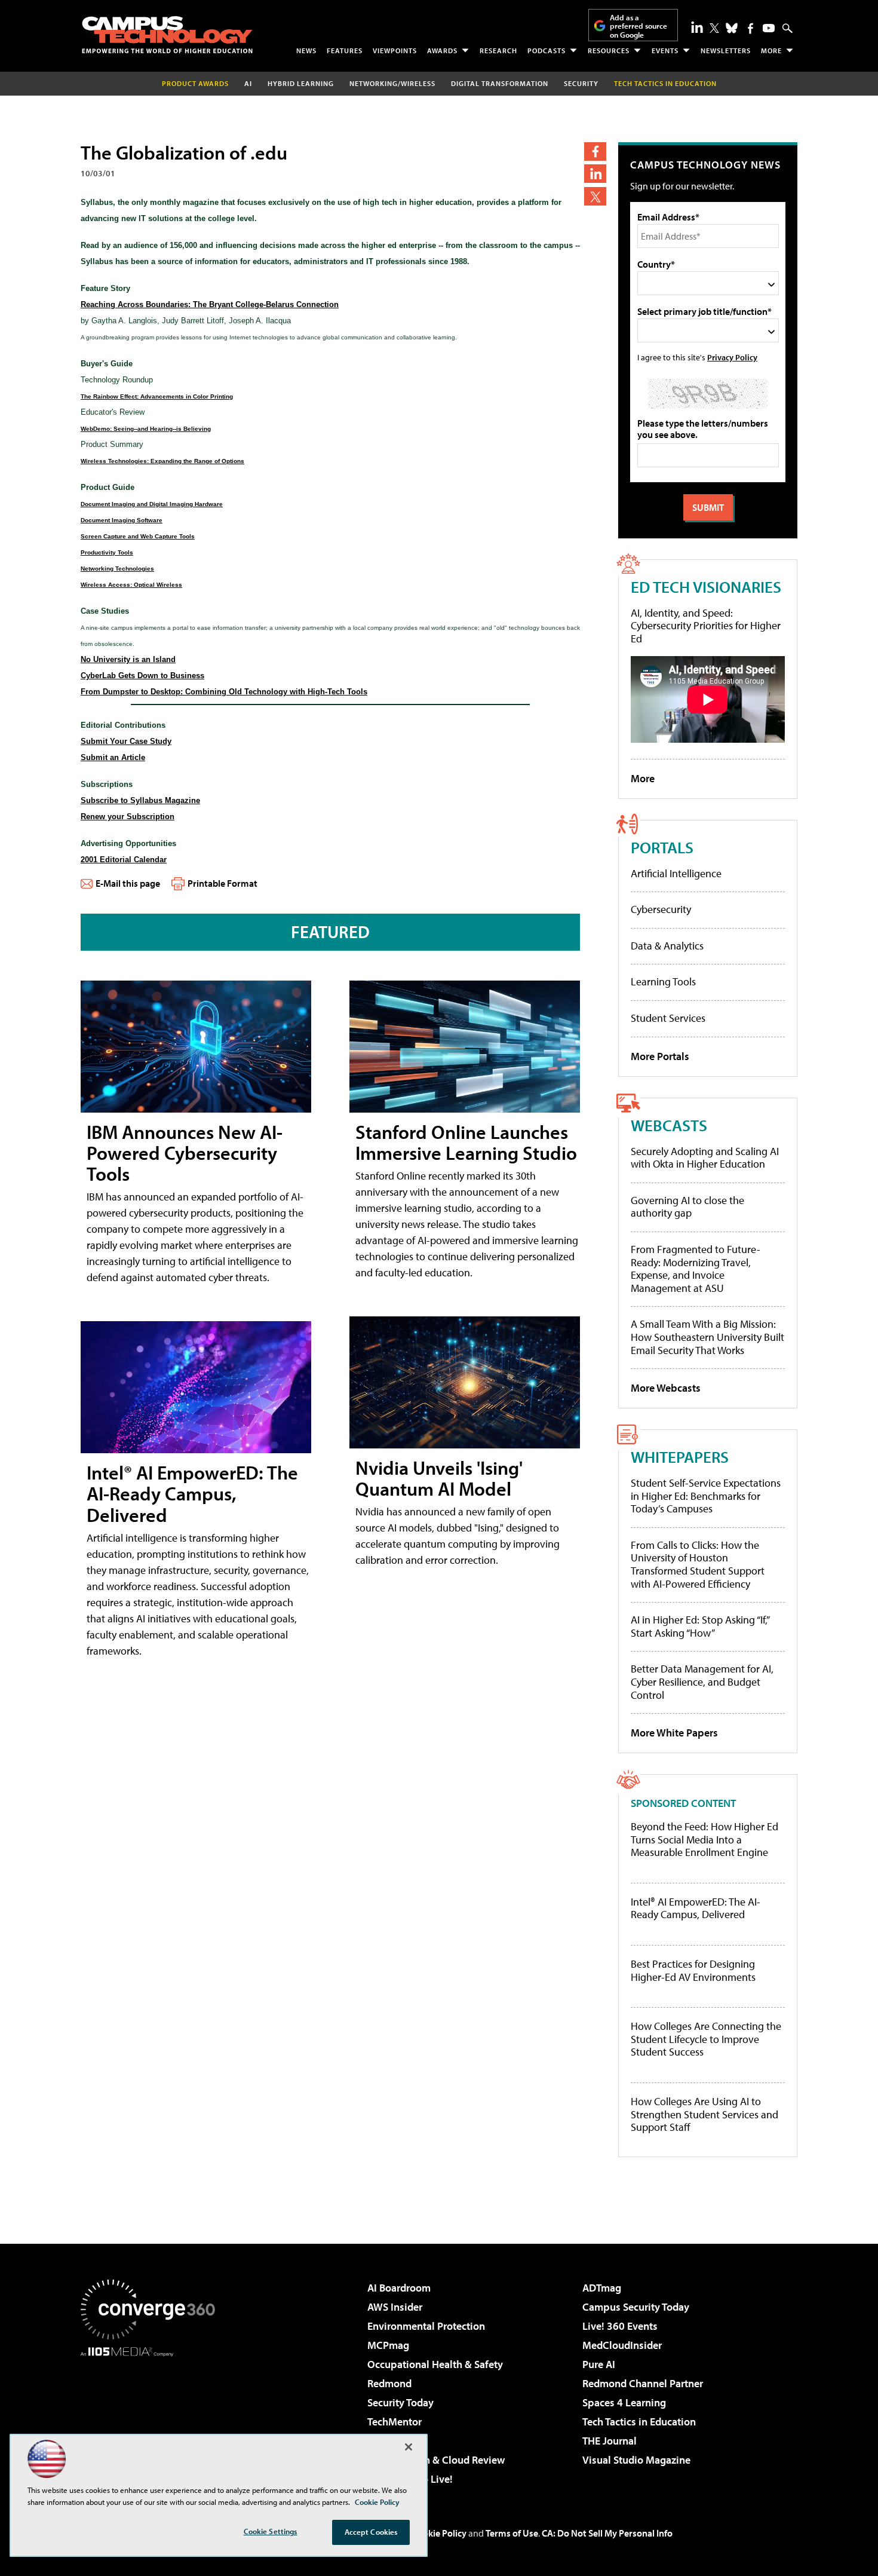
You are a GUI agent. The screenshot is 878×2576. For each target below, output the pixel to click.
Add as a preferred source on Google (638, 26)
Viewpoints (395, 50)
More (771, 50)
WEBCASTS (669, 1125)
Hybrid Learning (301, 83)
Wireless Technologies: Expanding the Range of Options (162, 461)
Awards (442, 50)
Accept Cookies (371, 2532)
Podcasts (547, 50)
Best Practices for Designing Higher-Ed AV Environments (693, 1970)
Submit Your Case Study (126, 741)
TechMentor (395, 2422)
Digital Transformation (500, 83)
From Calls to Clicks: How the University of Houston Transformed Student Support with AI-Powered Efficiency (698, 1564)
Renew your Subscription (128, 817)
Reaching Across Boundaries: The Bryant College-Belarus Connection (210, 304)
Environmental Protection (426, 2326)
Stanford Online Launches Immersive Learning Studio (466, 1142)
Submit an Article (113, 757)
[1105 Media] (152, 2418)
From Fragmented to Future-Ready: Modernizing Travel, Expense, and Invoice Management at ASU (696, 1269)
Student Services (668, 1018)
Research (498, 50)
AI (248, 83)
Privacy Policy (732, 357)
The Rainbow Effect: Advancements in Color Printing (157, 396)
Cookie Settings (271, 2531)
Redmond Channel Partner (643, 2383)
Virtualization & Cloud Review (436, 2460)
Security (581, 83)
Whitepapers (680, 1457)
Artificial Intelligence (676, 873)
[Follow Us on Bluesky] (732, 28)
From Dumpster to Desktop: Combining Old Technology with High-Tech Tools (224, 692)
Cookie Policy (439, 2533)
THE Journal (610, 2441)
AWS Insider (395, 2307)
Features (345, 50)
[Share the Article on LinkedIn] (595, 174)
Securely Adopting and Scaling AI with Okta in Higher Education (705, 1158)
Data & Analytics (667, 946)
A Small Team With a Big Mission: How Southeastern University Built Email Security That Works (707, 1337)
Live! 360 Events (620, 2326)
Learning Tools (663, 981)
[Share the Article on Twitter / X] (595, 196)
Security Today (400, 2402)
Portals (662, 847)
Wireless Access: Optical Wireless (131, 585)
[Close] (409, 2447)
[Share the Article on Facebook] (595, 151)
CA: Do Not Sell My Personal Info (607, 2533)
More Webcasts (666, 1388)
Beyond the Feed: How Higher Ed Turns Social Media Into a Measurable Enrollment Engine (704, 1840)
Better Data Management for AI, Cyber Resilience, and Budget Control (702, 1681)
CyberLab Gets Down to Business (142, 676)
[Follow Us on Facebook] (750, 28)
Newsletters (726, 50)
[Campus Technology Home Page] (167, 35)
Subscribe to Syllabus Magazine (140, 800)
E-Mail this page (128, 883)
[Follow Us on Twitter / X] (714, 28)
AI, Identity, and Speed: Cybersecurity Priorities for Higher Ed (706, 626)
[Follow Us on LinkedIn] (697, 27)
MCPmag (388, 2345)
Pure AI (599, 2364)
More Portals (660, 1056)
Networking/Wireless (392, 83)
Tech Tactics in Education (639, 2422)
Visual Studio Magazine (636, 2460)
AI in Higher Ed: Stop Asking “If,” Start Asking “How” (700, 1626)
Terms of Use (512, 2533)
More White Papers (674, 1733)
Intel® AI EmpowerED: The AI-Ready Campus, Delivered (192, 1493)
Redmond (389, 2383)
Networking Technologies (117, 569)
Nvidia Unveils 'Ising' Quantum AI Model (439, 1478)
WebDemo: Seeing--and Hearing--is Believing (146, 429)
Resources (609, 50)
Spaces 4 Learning (624, 2402)
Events (665, 50)
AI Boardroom (399, 2288)
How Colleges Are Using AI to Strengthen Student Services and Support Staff (704, 2114)
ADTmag (602, 2288)
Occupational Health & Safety (435, 2364)
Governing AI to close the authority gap (687, 1207)
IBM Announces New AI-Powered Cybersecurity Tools (185, 1153)
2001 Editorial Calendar (124, 860)
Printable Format (222, 883)
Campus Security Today (636, 2307)
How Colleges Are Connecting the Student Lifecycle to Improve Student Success (706, 2039)
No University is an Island (128, 659)
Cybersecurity (661, 909)
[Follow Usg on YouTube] (769, 28)
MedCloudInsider (622, 2345)
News (306, 50)
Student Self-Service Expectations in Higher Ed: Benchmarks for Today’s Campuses (706, 1496)
